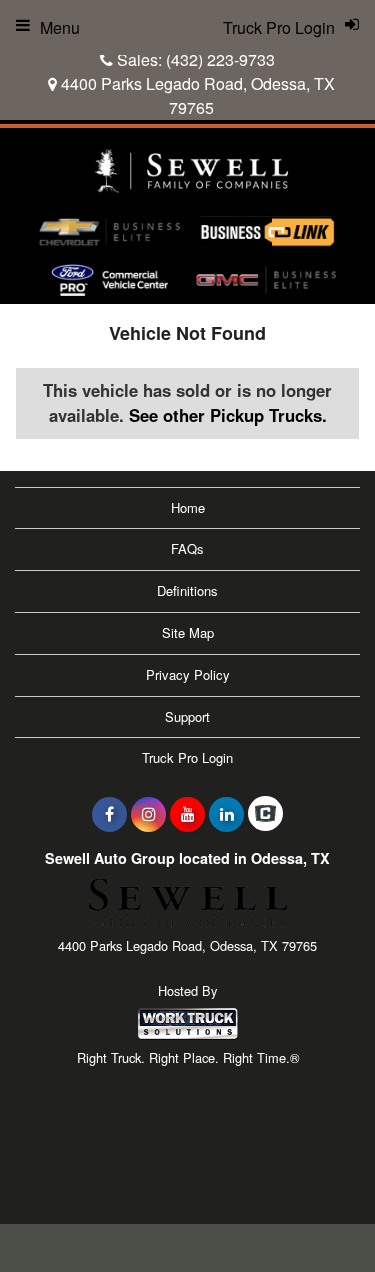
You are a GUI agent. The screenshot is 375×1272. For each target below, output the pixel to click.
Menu (60, 27)
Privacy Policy (188, 674)
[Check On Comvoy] (265, 814)
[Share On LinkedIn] (226, 814)
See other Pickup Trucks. (228, 415)
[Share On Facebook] (109, 814)
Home (188, 507)
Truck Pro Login (187, 757)
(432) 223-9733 (220, 59)
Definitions (187, 590)
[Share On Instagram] (148, 814)
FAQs (187, 548)
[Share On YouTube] (187, 814)
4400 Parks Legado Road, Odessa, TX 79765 (196, 95)
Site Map (188, 632)
